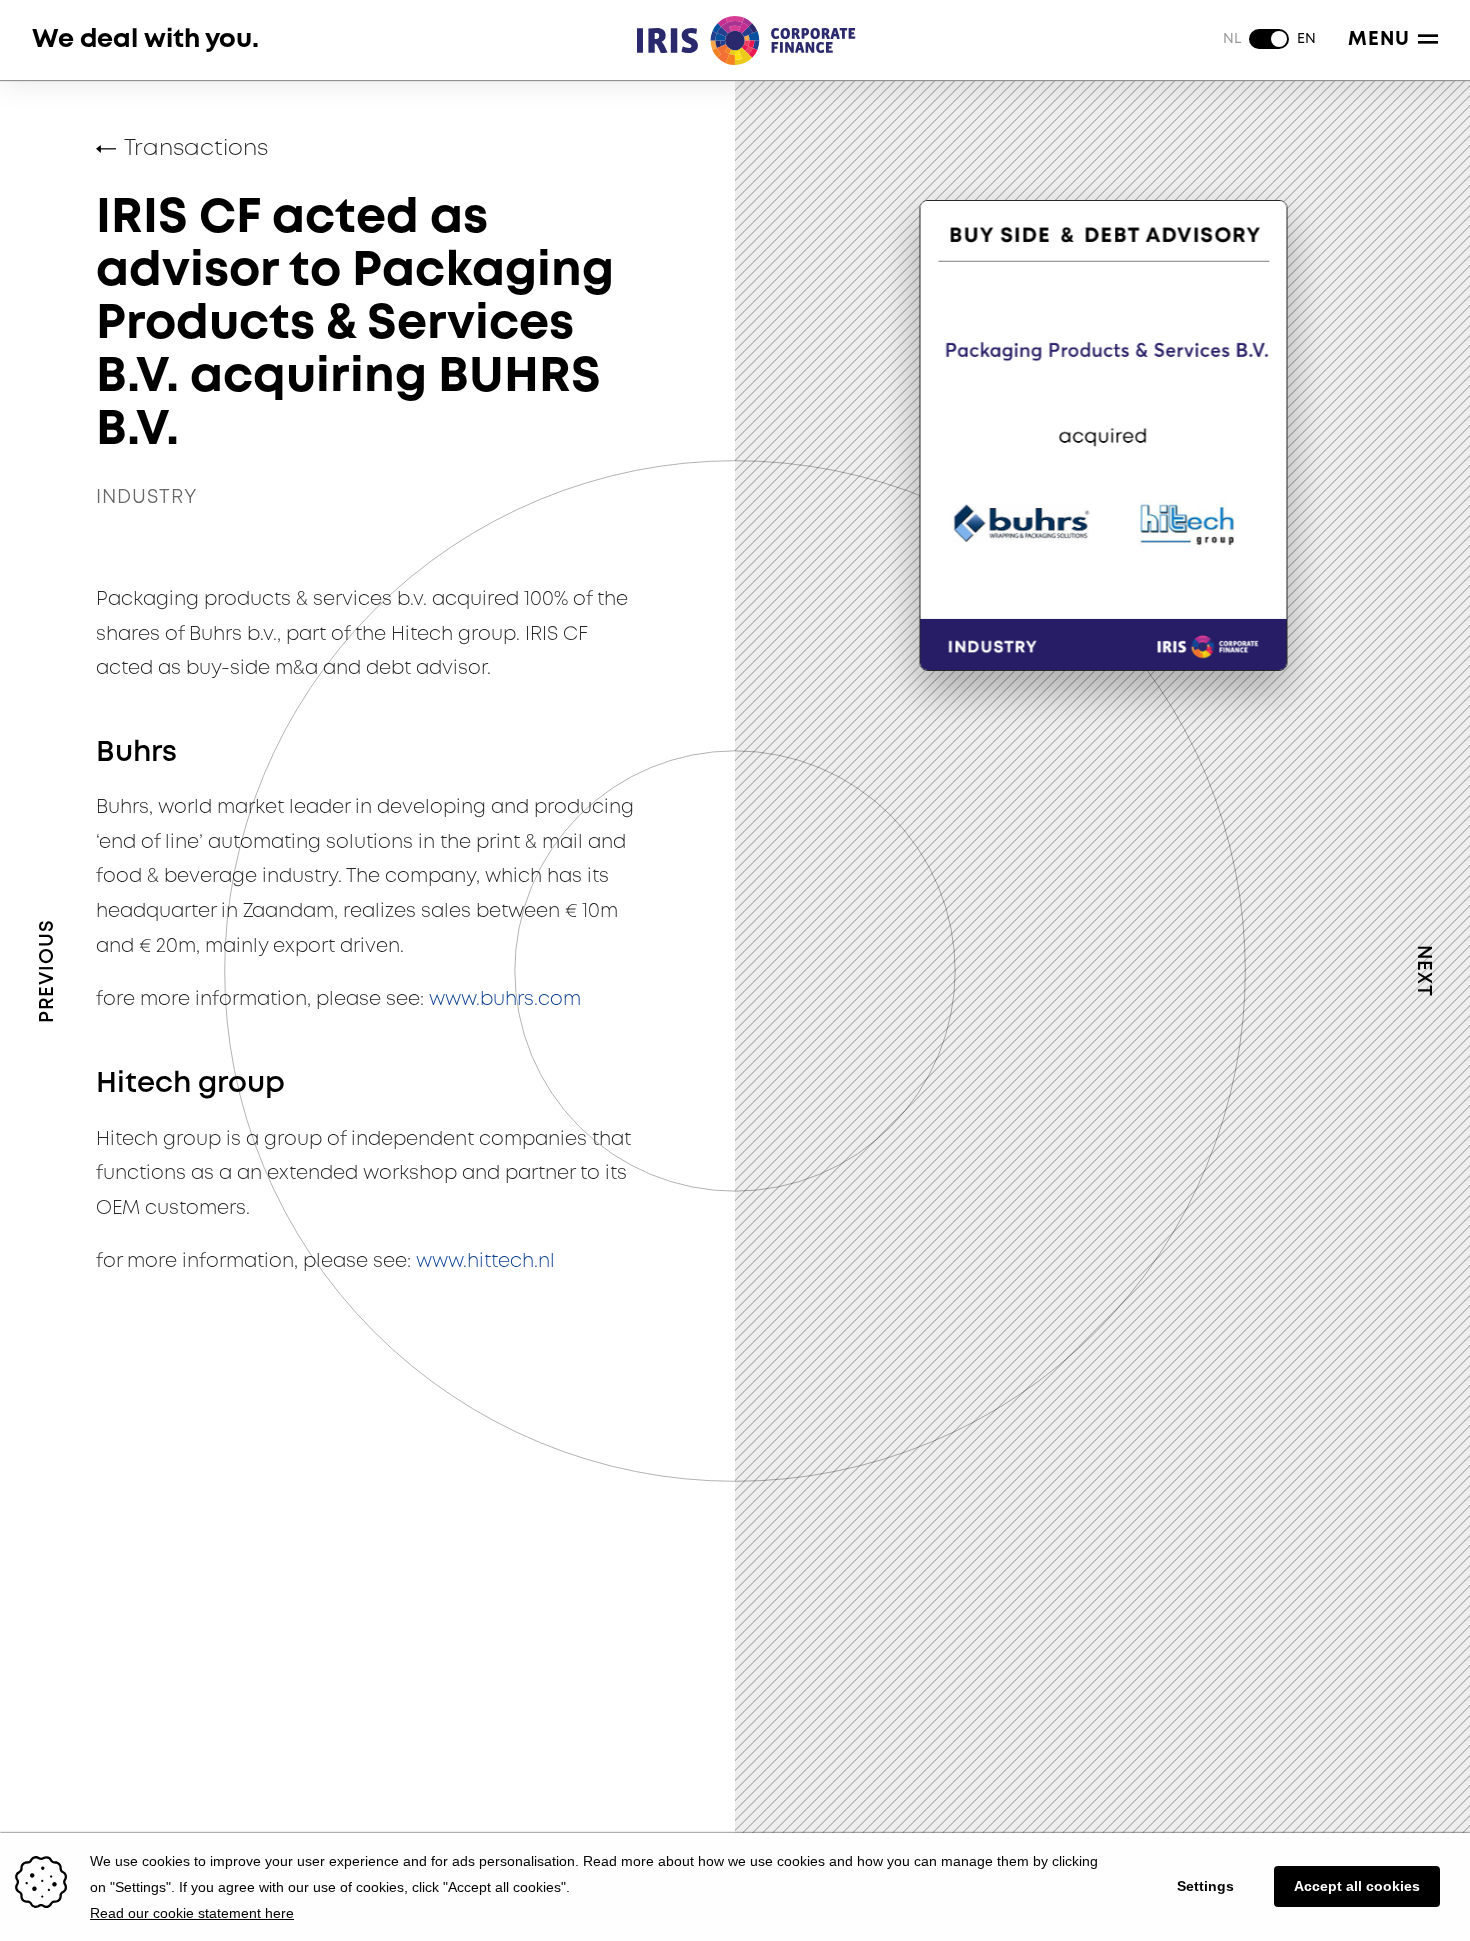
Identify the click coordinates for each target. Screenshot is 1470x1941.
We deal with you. (145, 39)
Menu (1379, 39)
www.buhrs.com (505, 999)
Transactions (196, 149)
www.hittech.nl (485, 1261)
